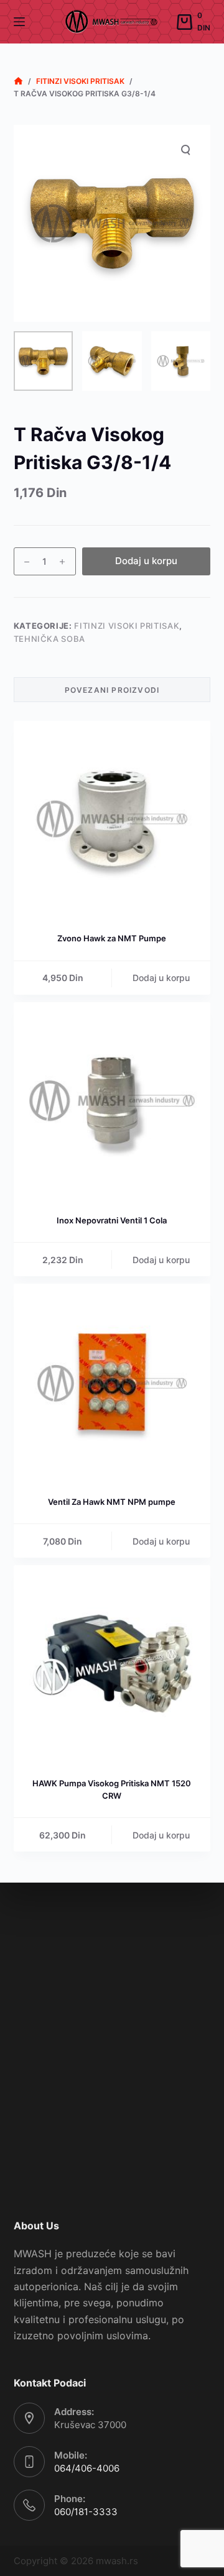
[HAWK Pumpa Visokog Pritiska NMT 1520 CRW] (112, 1664)
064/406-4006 (87, 2468)
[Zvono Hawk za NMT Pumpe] (112, 819)
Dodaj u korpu (146, 561)
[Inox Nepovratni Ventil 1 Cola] (112, 1101)
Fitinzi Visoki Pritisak (127, 626)
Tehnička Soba (49, 639)
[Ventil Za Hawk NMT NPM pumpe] (112, 1382)
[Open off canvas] (19, 22)
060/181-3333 (86, 2512)
